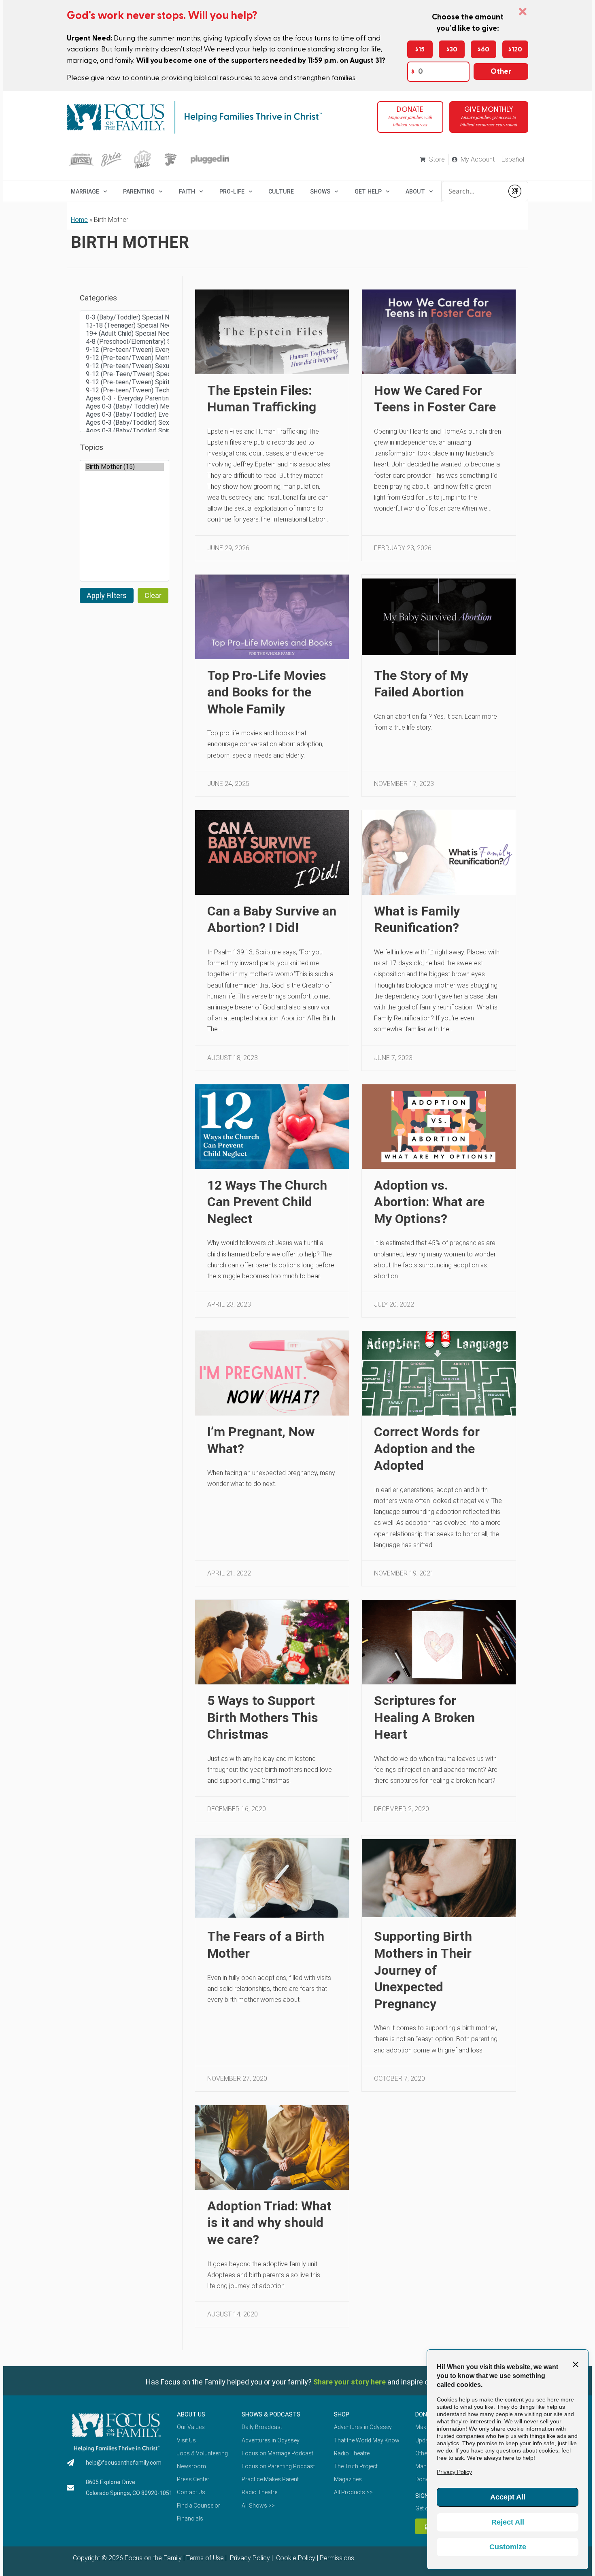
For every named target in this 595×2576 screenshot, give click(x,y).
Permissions (337, 2558)
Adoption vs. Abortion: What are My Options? (429, 1202)
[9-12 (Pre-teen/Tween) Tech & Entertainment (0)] (124, 390)
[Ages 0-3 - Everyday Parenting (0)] (124, 398)
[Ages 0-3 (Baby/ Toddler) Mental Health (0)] (124, 407)
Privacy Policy (249, 2558)
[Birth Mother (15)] (124, 467)
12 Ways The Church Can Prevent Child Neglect (267, 1202)
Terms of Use (205, 2558)
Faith (187, 192)
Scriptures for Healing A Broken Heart (424, 1717)
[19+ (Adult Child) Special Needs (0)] (124, 334)
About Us (191, 2414)
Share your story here (350, 2382)
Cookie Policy (295, 2558)
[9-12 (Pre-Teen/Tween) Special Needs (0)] (124, 374)
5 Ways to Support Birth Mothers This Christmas (263, 1717)
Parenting (139, 192)
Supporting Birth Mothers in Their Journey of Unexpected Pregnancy (423, 1970)
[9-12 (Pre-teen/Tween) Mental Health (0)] (124, 358)
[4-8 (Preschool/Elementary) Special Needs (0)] (124, 342)
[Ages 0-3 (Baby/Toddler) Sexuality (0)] (124, 423)
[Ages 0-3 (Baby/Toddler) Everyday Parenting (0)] (124, 415)
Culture (281, 192)
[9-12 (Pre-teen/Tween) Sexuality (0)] (124, 366)
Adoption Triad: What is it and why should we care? (269, 2223)
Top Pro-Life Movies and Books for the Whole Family (267, 692)
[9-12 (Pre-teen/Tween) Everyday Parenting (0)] (124, 350)
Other (501, 71)
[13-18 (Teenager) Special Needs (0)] (124, 326)
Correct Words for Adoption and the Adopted (427, 1449)
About (415, 192)
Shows (320, 192)
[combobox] (473, 191)
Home (79, 220)
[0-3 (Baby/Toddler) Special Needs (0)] (124, 317)
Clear (153, 595)
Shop (342, 2414)
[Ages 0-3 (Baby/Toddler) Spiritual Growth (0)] (124, 431)
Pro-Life (232, 192)
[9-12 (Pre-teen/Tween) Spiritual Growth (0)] (124, 382)
